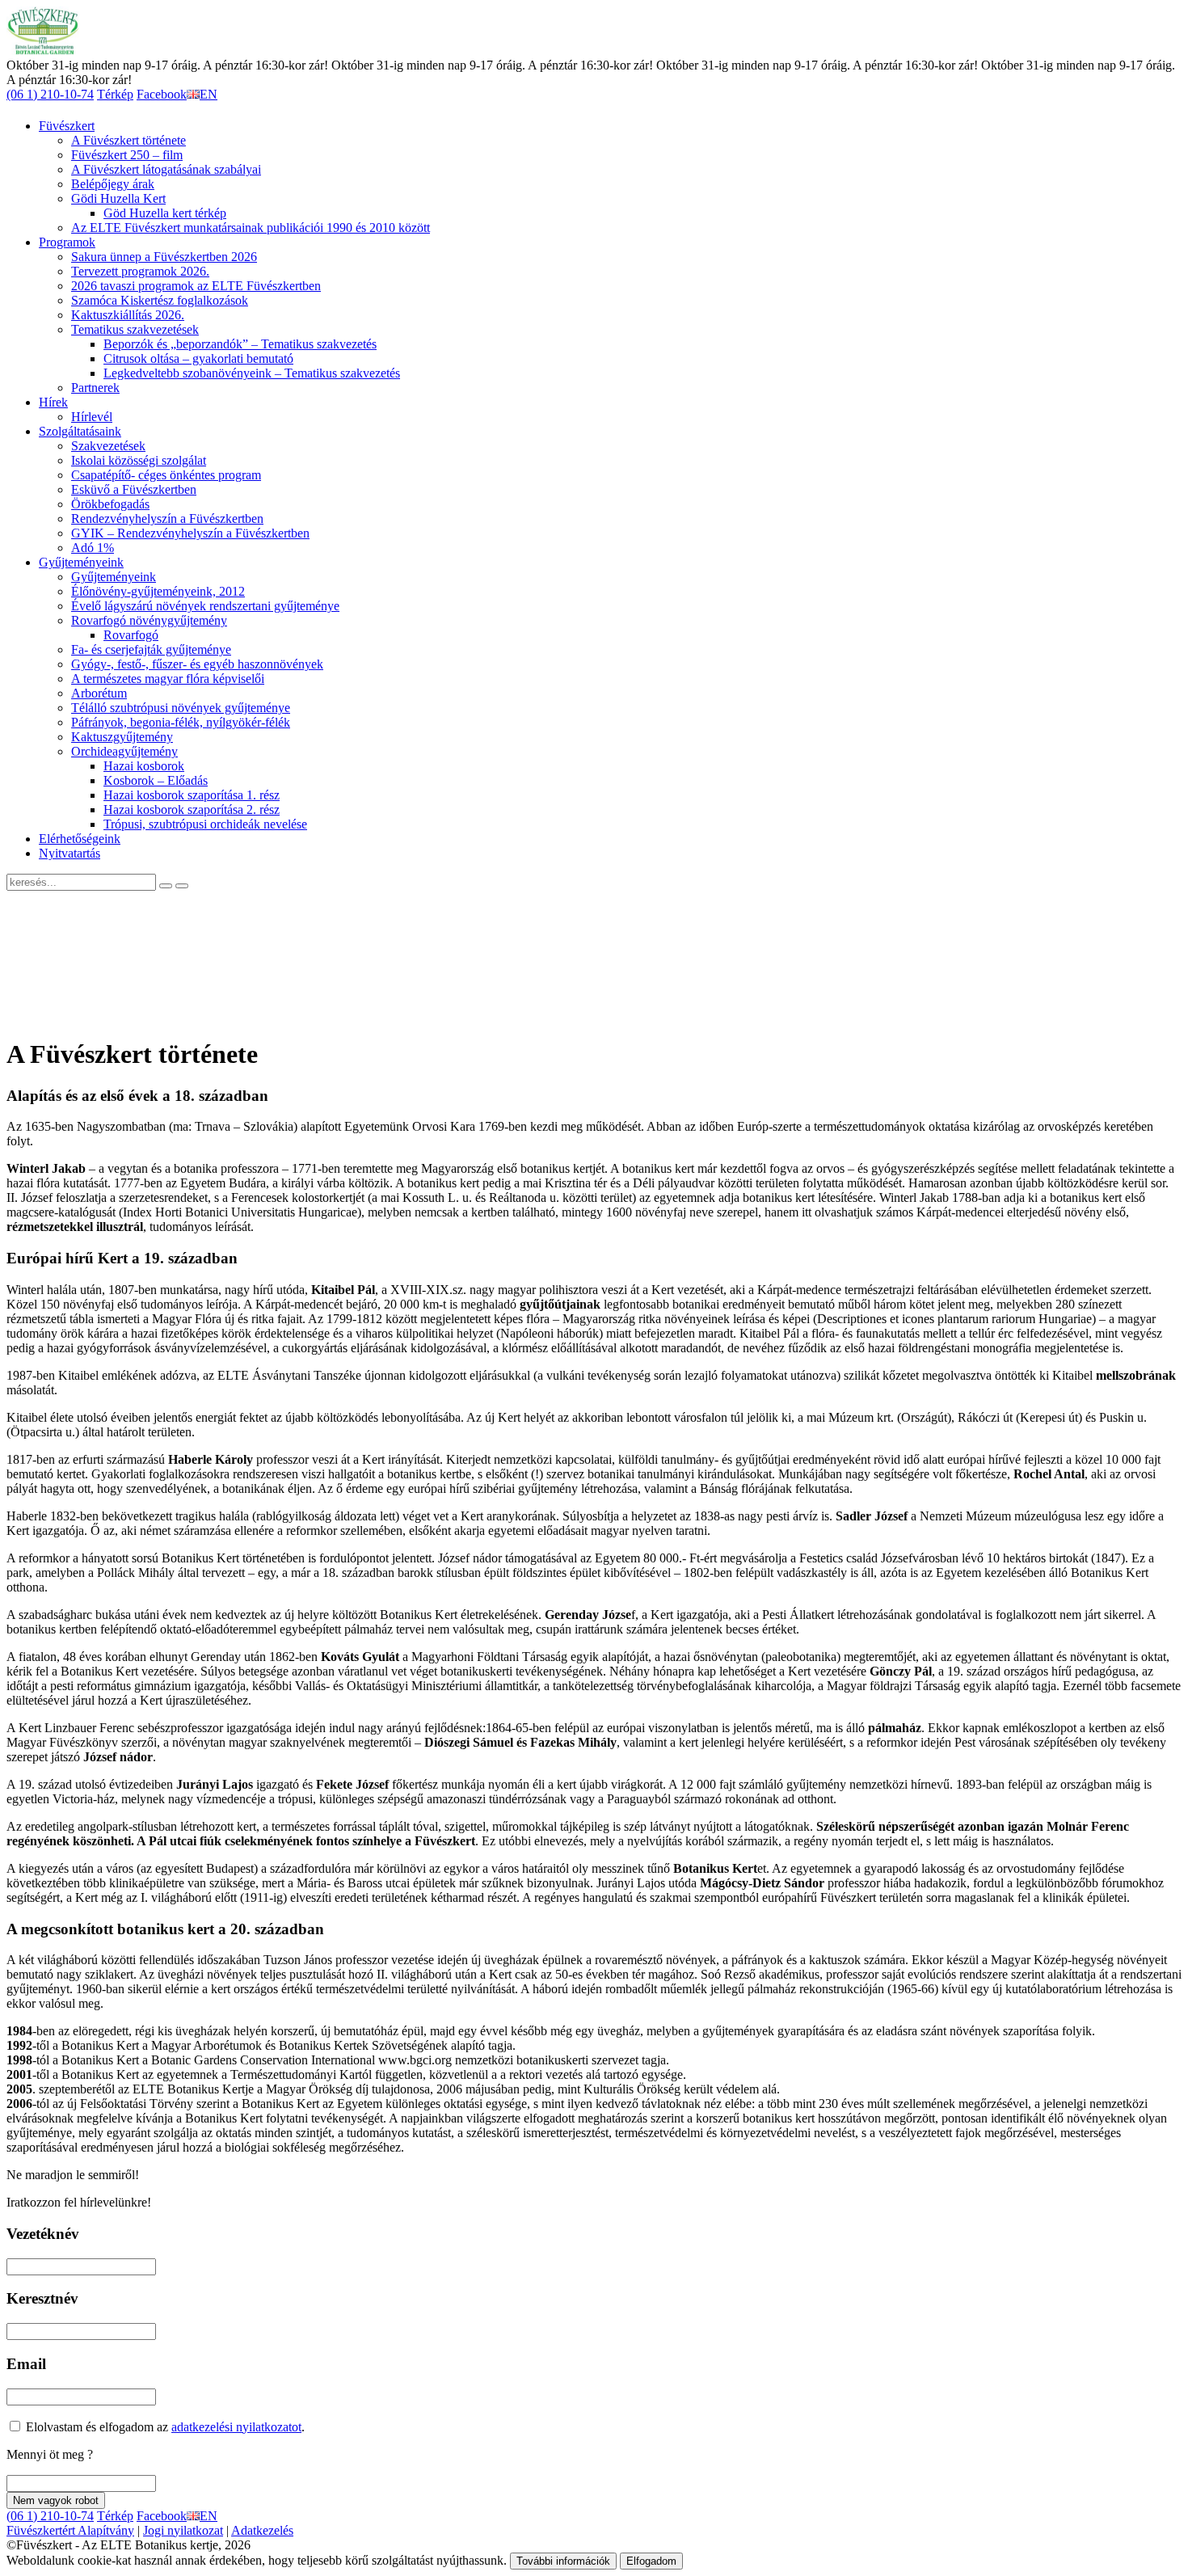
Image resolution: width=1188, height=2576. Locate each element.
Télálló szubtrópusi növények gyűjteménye (181, 708)
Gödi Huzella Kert (118, 198)
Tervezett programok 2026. (140, 271)
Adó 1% (93, 548)
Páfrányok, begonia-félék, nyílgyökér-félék (181, 722)
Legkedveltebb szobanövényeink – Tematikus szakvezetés (252, 373)
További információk (563, 2561)
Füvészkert (67, 126)
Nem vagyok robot (56, 2500)
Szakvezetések (108, 446)
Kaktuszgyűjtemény (122, 737)
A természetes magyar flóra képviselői (168, 679)
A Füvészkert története (128, 140)
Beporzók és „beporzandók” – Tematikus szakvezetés (240, 344)
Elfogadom (651, 2561)
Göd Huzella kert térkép (165, 213)
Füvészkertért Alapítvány (70, 2530)
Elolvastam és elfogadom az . (164, 2427)
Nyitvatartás (70, 853)
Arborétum (99, 693)
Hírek (53, 402)
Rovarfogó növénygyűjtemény (149, 620)
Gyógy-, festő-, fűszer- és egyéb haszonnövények (197, 664)
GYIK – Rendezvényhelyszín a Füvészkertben (190, 533)
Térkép (115, 94)
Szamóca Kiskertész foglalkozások (160, 300)
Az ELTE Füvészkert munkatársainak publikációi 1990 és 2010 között (251, 228)
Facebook (162, 94)
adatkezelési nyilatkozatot (236, 2427)
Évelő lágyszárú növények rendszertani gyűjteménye (205, 606)
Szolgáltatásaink (80, 431)
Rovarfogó (131, 635)
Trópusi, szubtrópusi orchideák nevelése (205, 824)
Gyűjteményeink (81, 562)
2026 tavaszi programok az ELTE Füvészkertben (196, 286)
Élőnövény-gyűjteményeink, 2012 (158, 591)
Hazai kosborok (144, 766)
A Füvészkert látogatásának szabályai (166, 169)
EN (209, 94)
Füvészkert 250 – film (127, 155)
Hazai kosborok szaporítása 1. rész (192, 795)
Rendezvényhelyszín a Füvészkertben (167, 519)
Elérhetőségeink (80, 839)
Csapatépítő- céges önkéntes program (166, 475)
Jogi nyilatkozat (183, 2530)
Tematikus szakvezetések (135, 329)
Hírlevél (92, 417)
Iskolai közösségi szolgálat (139, 460)
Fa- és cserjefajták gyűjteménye (151, 649)
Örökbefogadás (110, 504)
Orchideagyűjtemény (124, 751)
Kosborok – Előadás (156, 780)
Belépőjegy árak (113, 184)
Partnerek (95, 388)
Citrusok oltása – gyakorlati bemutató (198, 358)
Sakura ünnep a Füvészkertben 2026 (164, 257)
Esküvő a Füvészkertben (134, 489)
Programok (67, 242)
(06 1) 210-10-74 (50, 94)
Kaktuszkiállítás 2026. (128, 315)
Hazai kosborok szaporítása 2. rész (192, 809)
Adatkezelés (262, 2530)
